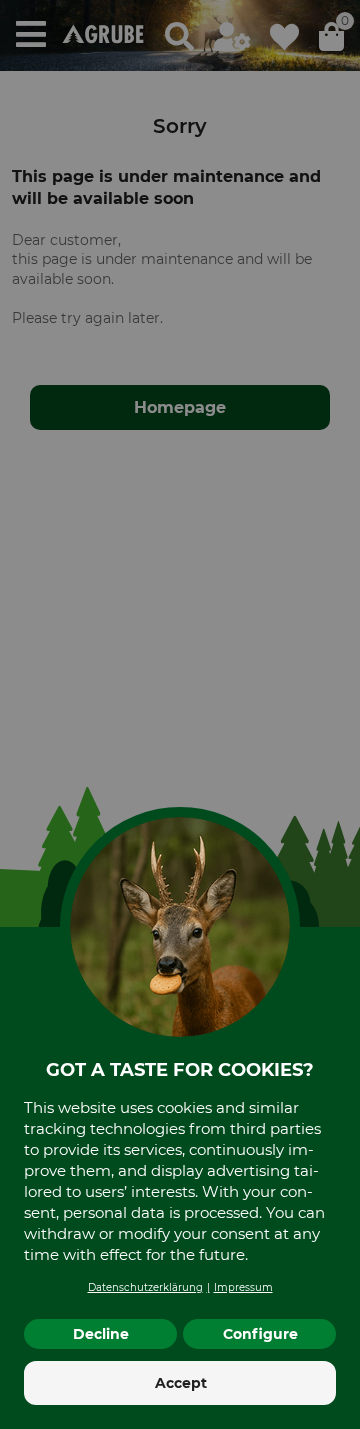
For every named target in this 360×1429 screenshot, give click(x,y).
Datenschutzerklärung (145, 1287)
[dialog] (180, 714)
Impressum (243, 1287)
